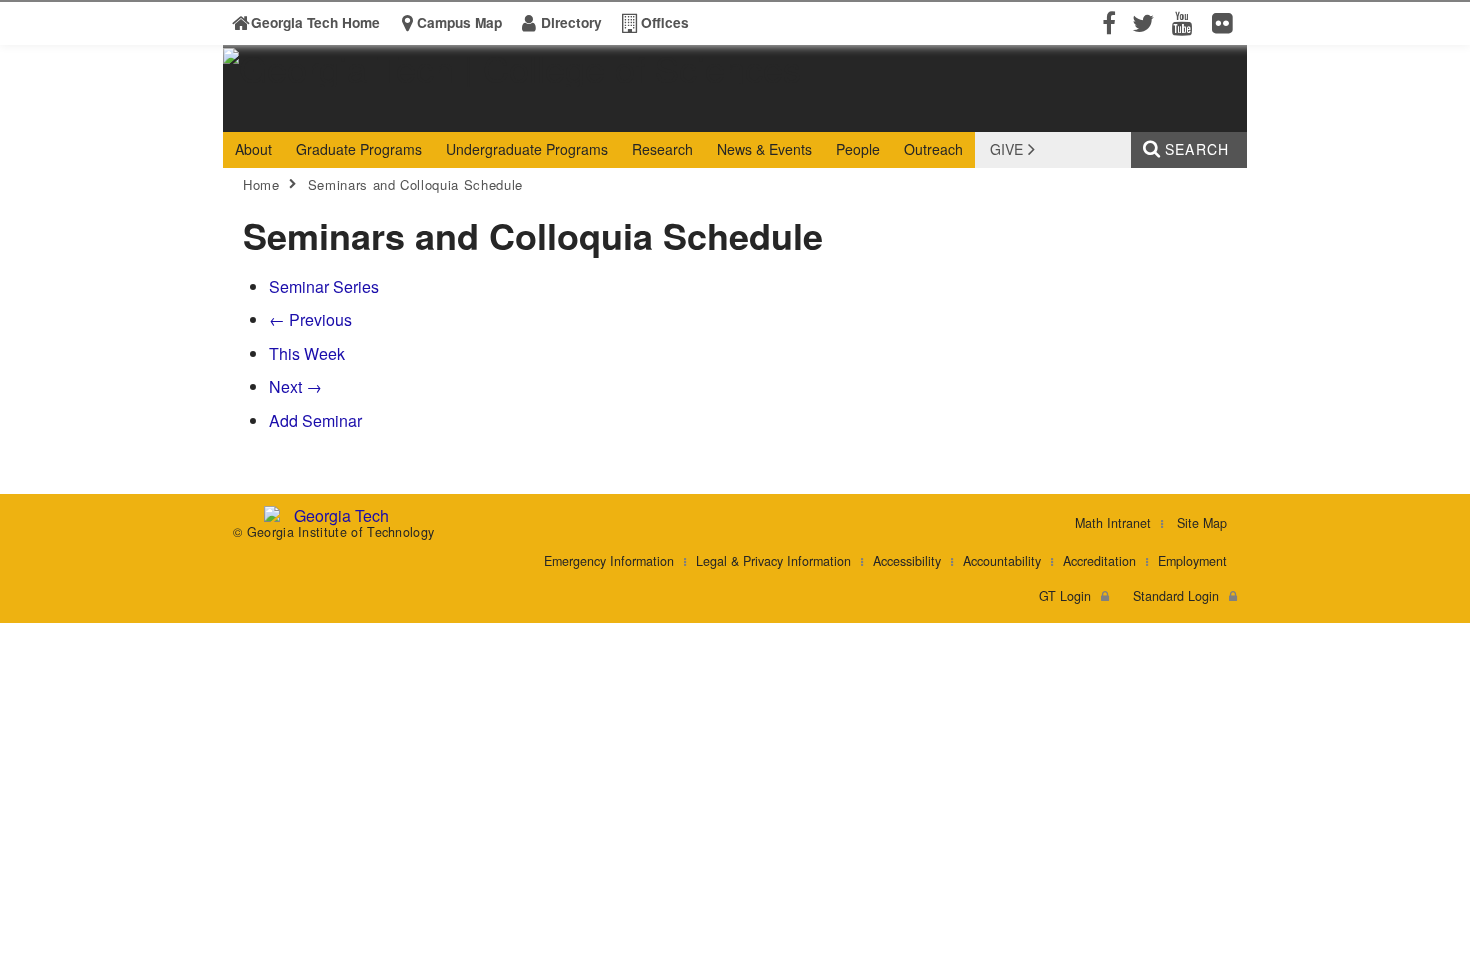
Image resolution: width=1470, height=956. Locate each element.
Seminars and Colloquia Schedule (415, 184)
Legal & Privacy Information (773, 561)
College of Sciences (536, 113)
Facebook (1107, 22)
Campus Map (459, 22)
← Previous (310, 319)
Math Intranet (1113, 523)
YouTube (1187, 22)
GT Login (1065, 596)
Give (1006, 149)
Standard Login (1176, 596)
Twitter (1147, 22)
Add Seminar (315, 420)
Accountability (1002, 561)
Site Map (1202, 523)
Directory (571, 22)
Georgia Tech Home (315, 22)
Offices (665, 22)
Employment (1192, 561)
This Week (307, 353)
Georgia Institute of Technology (300, 113)
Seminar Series (324, 286)
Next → (295, 386)
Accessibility (907, 561)
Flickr (1227, 22)
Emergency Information (609, 561)
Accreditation (1099, 561)
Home (261, 184)
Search (1197, 149)
